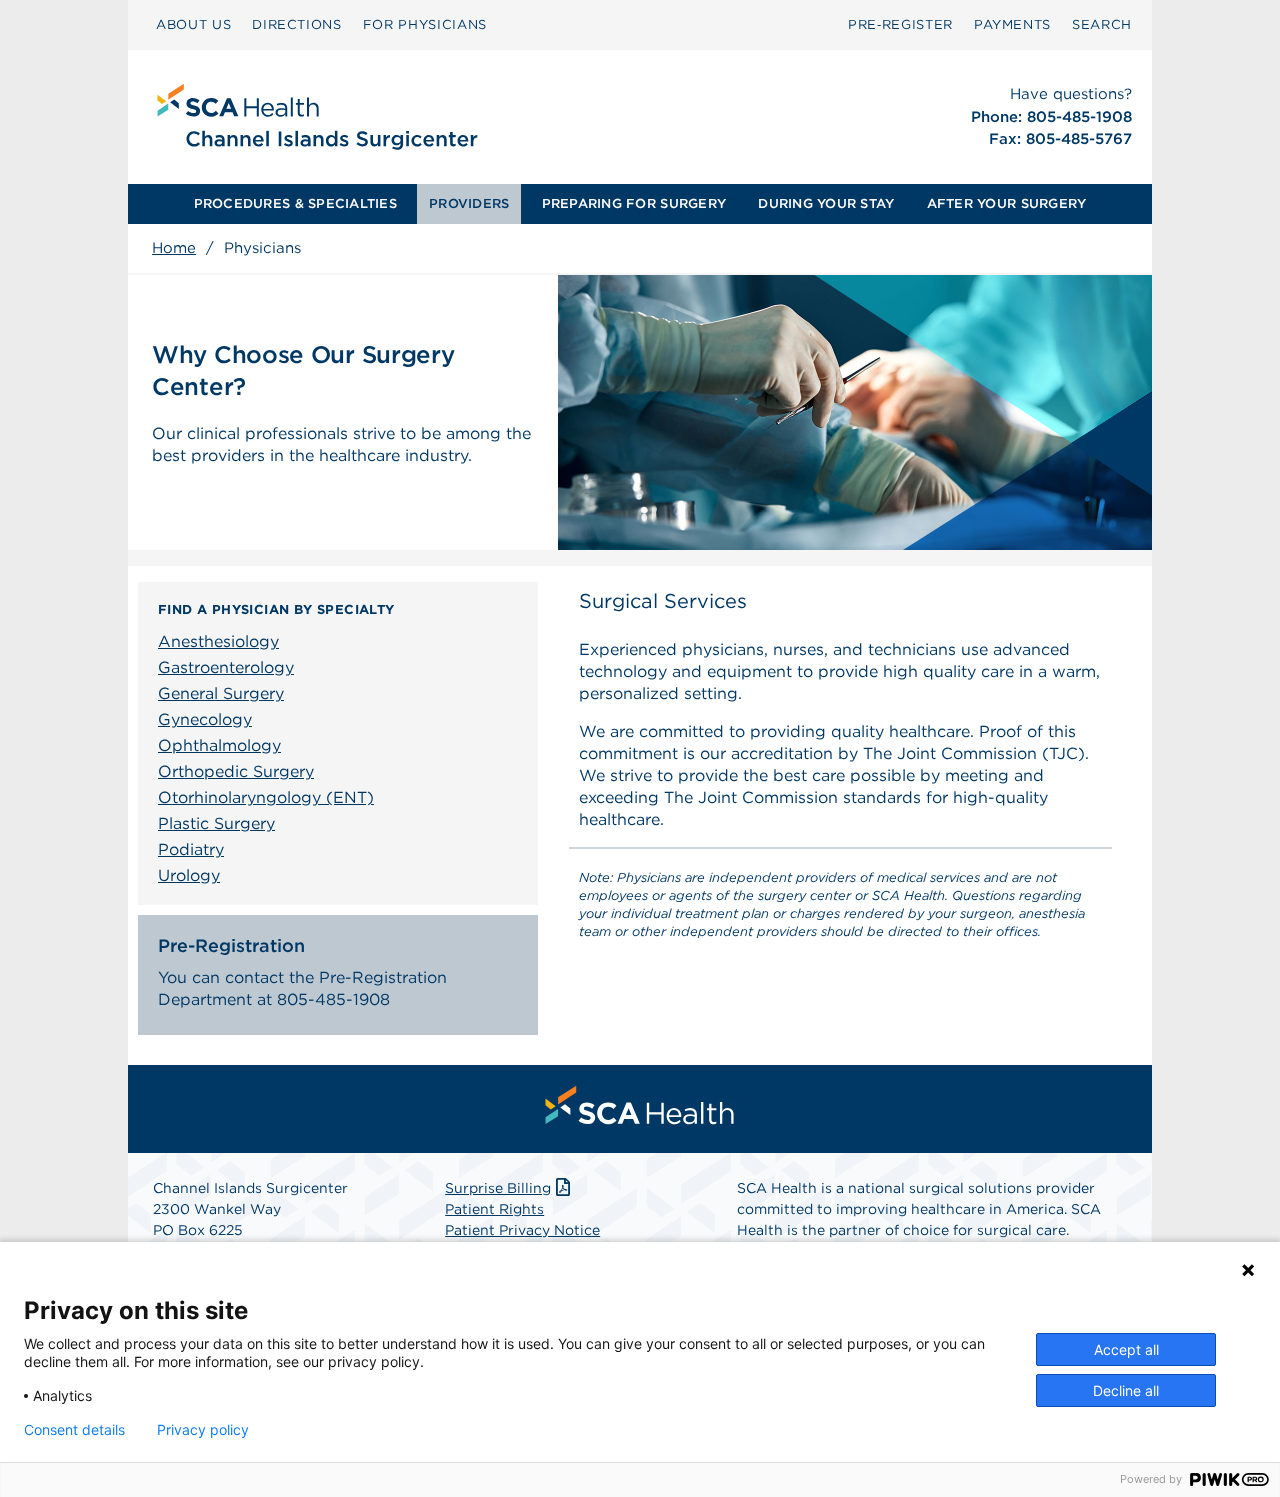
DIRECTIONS (297, 24)
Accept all (1126, 1349)
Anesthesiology (218, 641)
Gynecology (205, 719)
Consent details (74, 1430)
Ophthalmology (219, 745)
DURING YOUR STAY (826, 203)
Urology (189, 875)
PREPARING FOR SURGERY (634, 203)
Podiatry (191, 849)
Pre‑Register (900, 24)
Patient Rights (494, 1209)
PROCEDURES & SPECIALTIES (295, 203)
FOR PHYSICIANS (425, 24)
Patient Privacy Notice (522, 1230)
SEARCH (1102, 24)
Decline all (1126, 1390)
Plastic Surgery (216, 823)
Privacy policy (203, 1430)
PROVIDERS (469, 203)
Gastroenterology (226, 667)
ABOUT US (193, 24)
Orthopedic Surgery (236, 771)
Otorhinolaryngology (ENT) (266, 797)
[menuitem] (193, 25)
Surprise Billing (498, 1188)
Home (174, 248)
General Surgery (221, 693)
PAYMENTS (1012, 24)
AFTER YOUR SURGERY (1007, 203)
